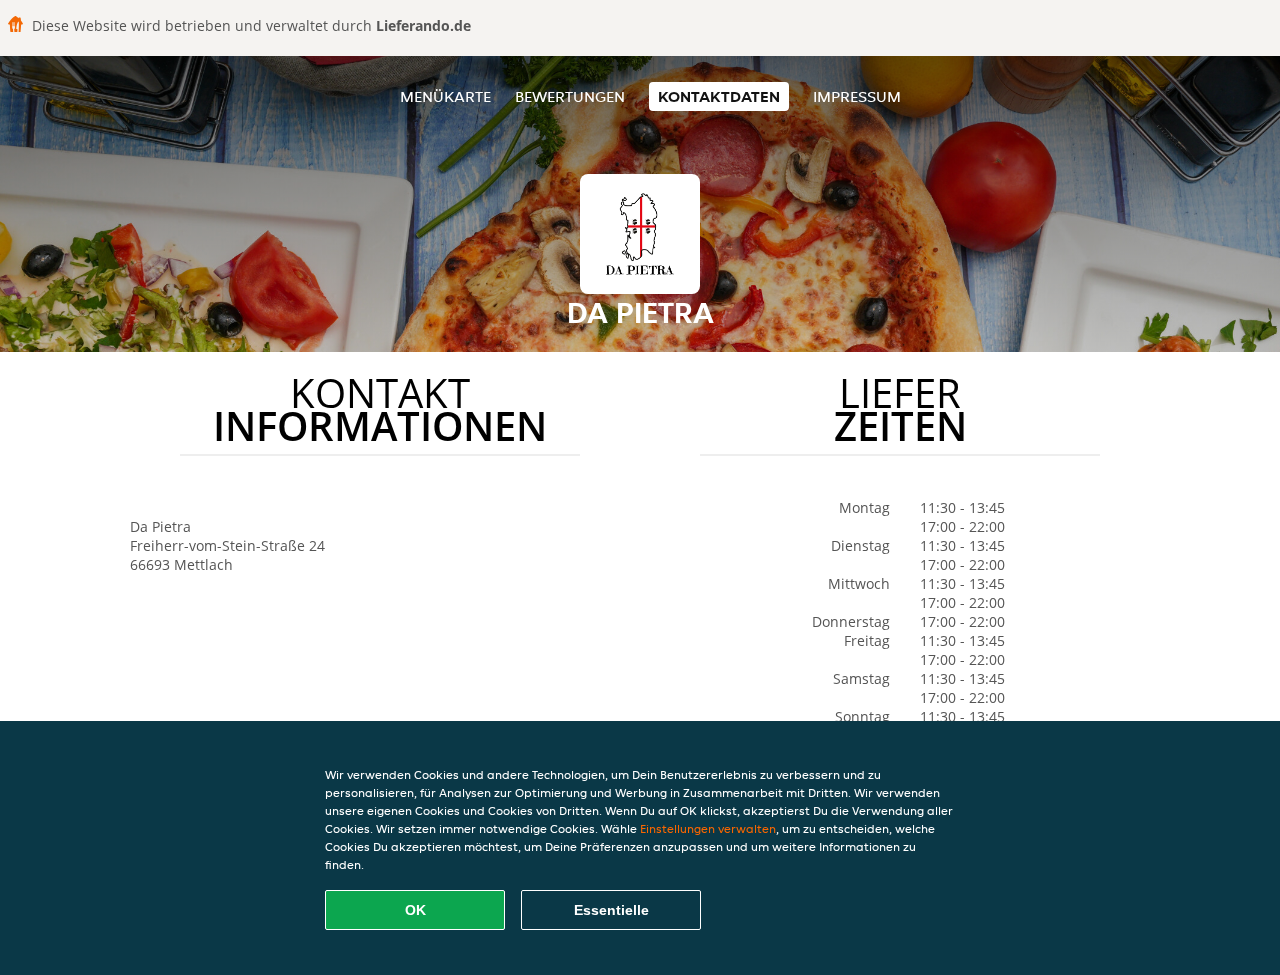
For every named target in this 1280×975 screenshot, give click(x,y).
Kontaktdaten (719, 96)
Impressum (857, 96)
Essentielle (611, 910)
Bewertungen (570, 96)
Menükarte (445, 96)
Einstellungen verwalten (708, 828)
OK (415, 910)
